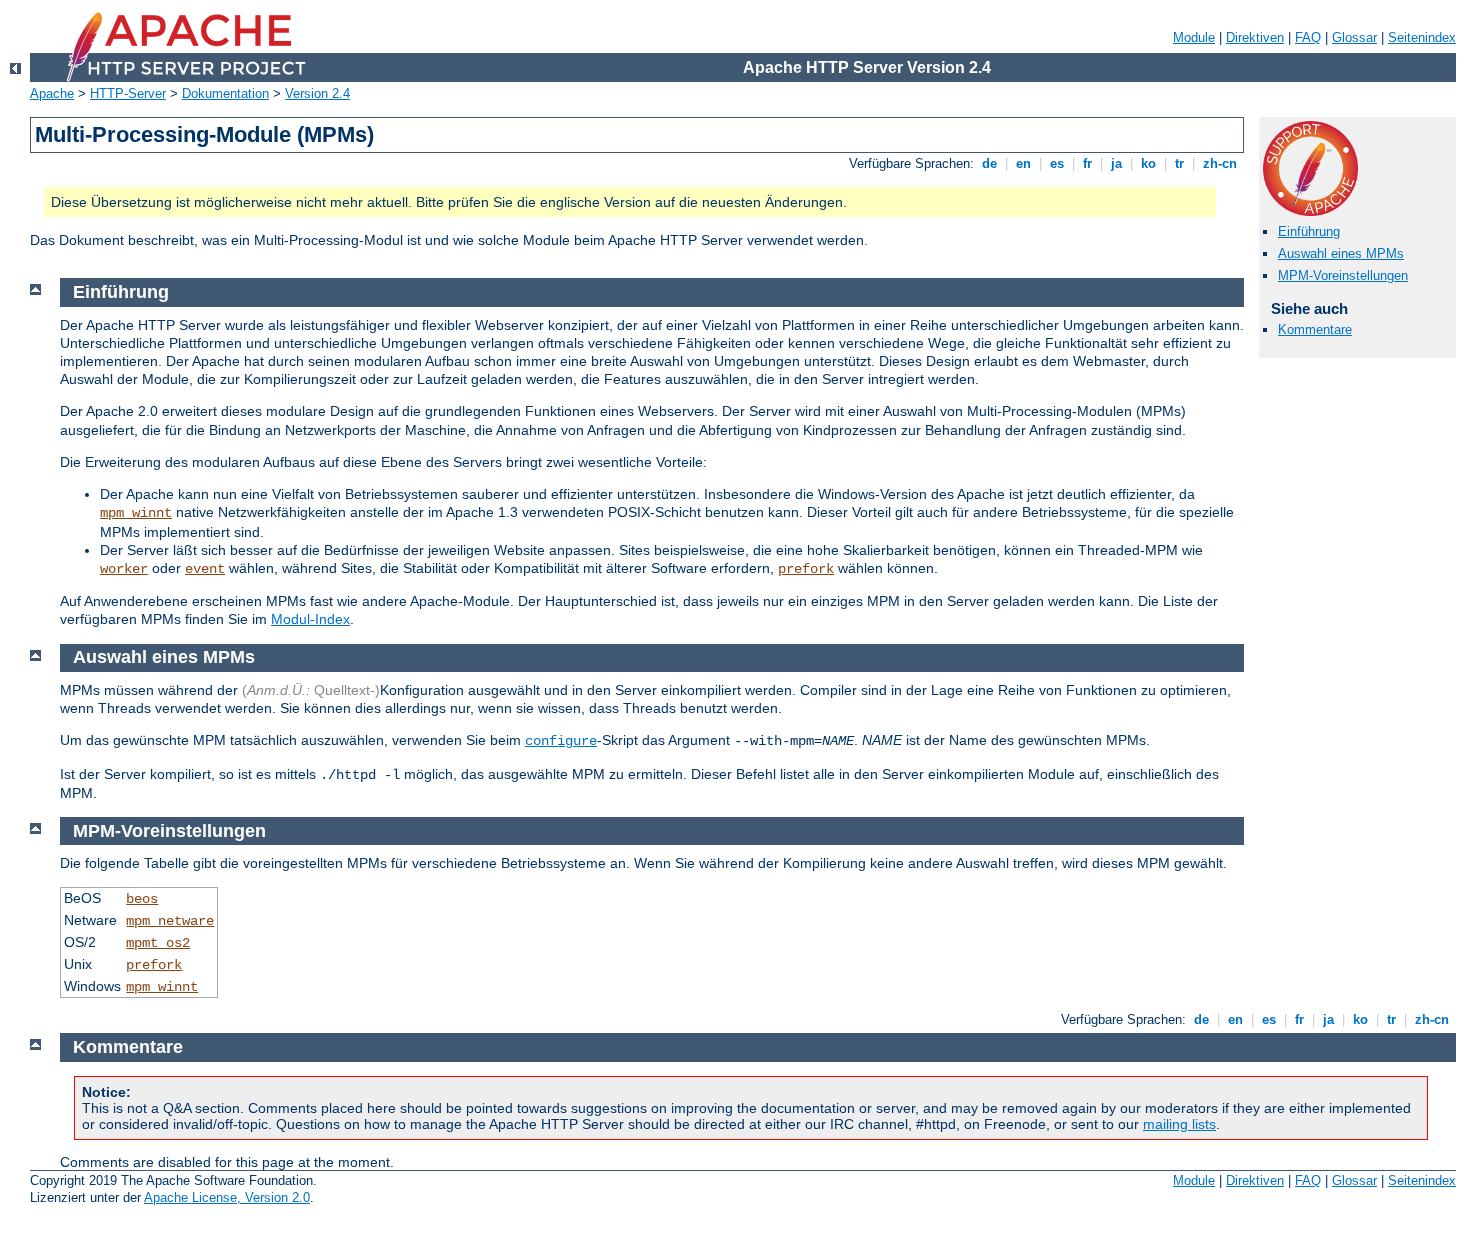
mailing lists (1179, 1124)
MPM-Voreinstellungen (1343, 275)
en (1023, 163)
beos (142, 899)
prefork (806, 569)
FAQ (1308, 37)
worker (124, 569)
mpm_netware (170, 921)
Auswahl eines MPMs (1341, 253)
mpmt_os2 (158, 943)
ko (1148, 163)
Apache (52, 93)
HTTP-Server (128, 93)
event (205, 569)
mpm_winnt (136, 513)
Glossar (1354, 37)
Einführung (1309, 231)
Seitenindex (1422, 37)
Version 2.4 (317, 93)
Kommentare (1315, 329)
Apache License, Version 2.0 (227, 1197)
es (1057, 163)
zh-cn (1220, 163)
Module (1194, 37)
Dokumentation (225, 93)
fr (1087, 163)
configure (561, 741)
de (989, 163)
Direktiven (1255, 37)
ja (1116, 163)
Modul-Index (310, 619)
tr (1179, 163)
